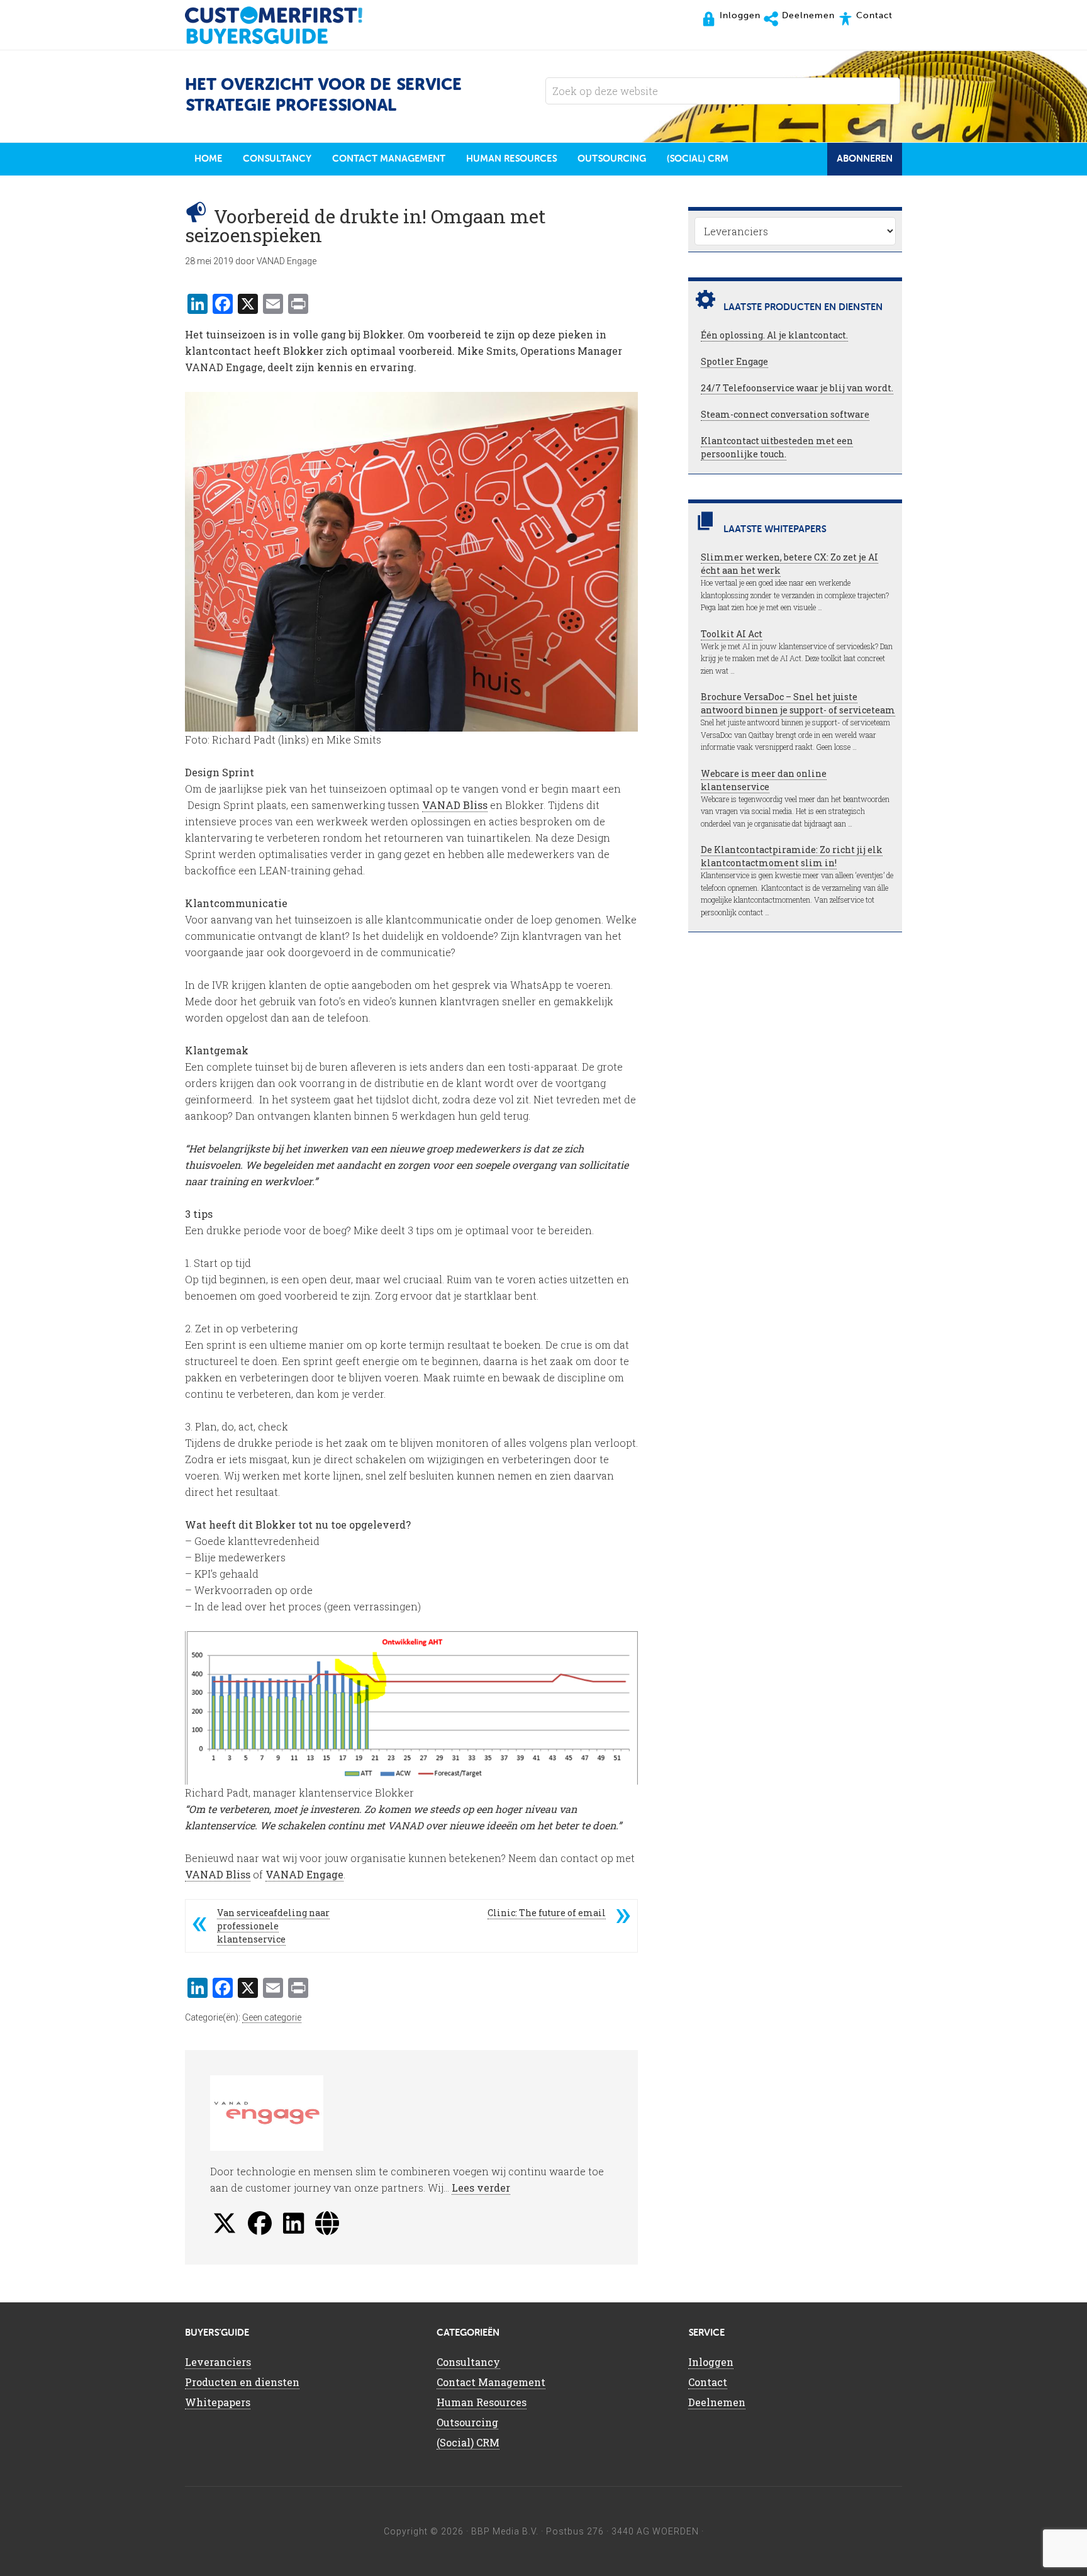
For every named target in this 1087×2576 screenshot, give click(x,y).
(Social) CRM (468, 2442)
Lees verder (481, 2188)
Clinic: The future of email (547, 1913)
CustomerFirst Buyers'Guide (286, 25)
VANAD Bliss (455, 805)
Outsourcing (467, 2422)
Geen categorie (272, 2017)
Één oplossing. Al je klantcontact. (774, 335)
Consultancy (468, 2362)
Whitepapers (218, 2402)
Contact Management (491, 2382)
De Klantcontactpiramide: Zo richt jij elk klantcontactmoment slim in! (792, 856)
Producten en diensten (242, 2382)
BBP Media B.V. (505, 2531)
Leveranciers (218, 2362)
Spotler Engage (734, 361)
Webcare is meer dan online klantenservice (764, 780)
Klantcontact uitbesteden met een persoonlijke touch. (777, 447)
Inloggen (711, 2362)
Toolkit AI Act (732, 634)
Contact (708, 2382)
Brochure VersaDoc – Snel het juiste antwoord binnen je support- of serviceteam (798, 703)
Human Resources (482, 2402)
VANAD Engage (304, 1874)
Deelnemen (717, 2402)
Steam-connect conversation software (785, 414)
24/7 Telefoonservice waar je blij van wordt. (797, 388)
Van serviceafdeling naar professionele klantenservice (273, 1926)
